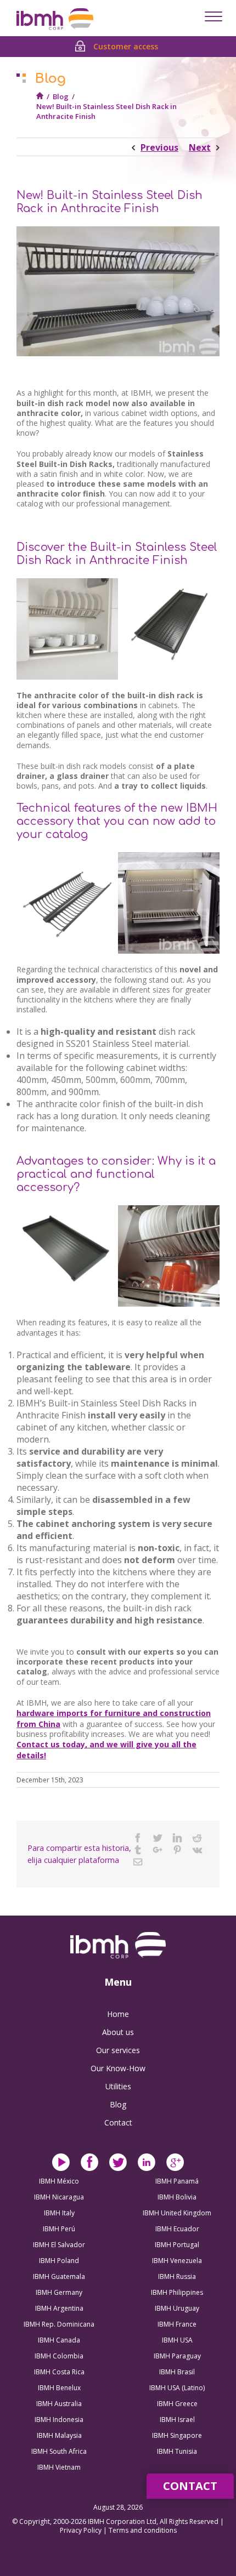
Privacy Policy (82, 2530)
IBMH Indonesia (59, 2420)
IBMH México (59, 2181)
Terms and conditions (143, 2530)
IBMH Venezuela (177, 2261)
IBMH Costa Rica (59, 2372)
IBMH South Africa (59, 2451)
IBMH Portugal (177, 2245)
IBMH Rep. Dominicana (59, 2324)
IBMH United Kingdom (177, 2213)
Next (200, 147)
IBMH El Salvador (59, 2245)
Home (118, 2014)
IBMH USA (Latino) (177, 2388)
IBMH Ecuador (177, 2229)
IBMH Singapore (177, 2435)
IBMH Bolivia (177, 2197)
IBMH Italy (59, 2213)
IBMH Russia (177, 2276)
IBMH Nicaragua (59, 2197)
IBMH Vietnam (59, 2467)
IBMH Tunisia (177, 2451)
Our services (118, 2050)
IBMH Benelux (59, 2388)
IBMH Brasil (177, 2372)
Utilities (118, 2086)
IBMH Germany (59, 2292)
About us (118, 2032)
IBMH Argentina (59, 2308)
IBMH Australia (59, 2404)
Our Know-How (118, 2068)
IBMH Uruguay (177, 2308)
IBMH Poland (59, 2261)
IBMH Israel (177, 2420)
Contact (118, 2122)
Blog (61, 96)
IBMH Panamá (177, 2181)
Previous (159, 147)
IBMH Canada (59, 2340)
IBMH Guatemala (59, 2276)
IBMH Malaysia (59, 2435)
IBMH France (177, 2324)
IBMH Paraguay (177, 2356)
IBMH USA (177, 2340)
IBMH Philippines (177, 2292)
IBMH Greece (177, 2404)
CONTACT (190, 2486)
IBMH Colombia (59, 2356)
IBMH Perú (59, 2229)
